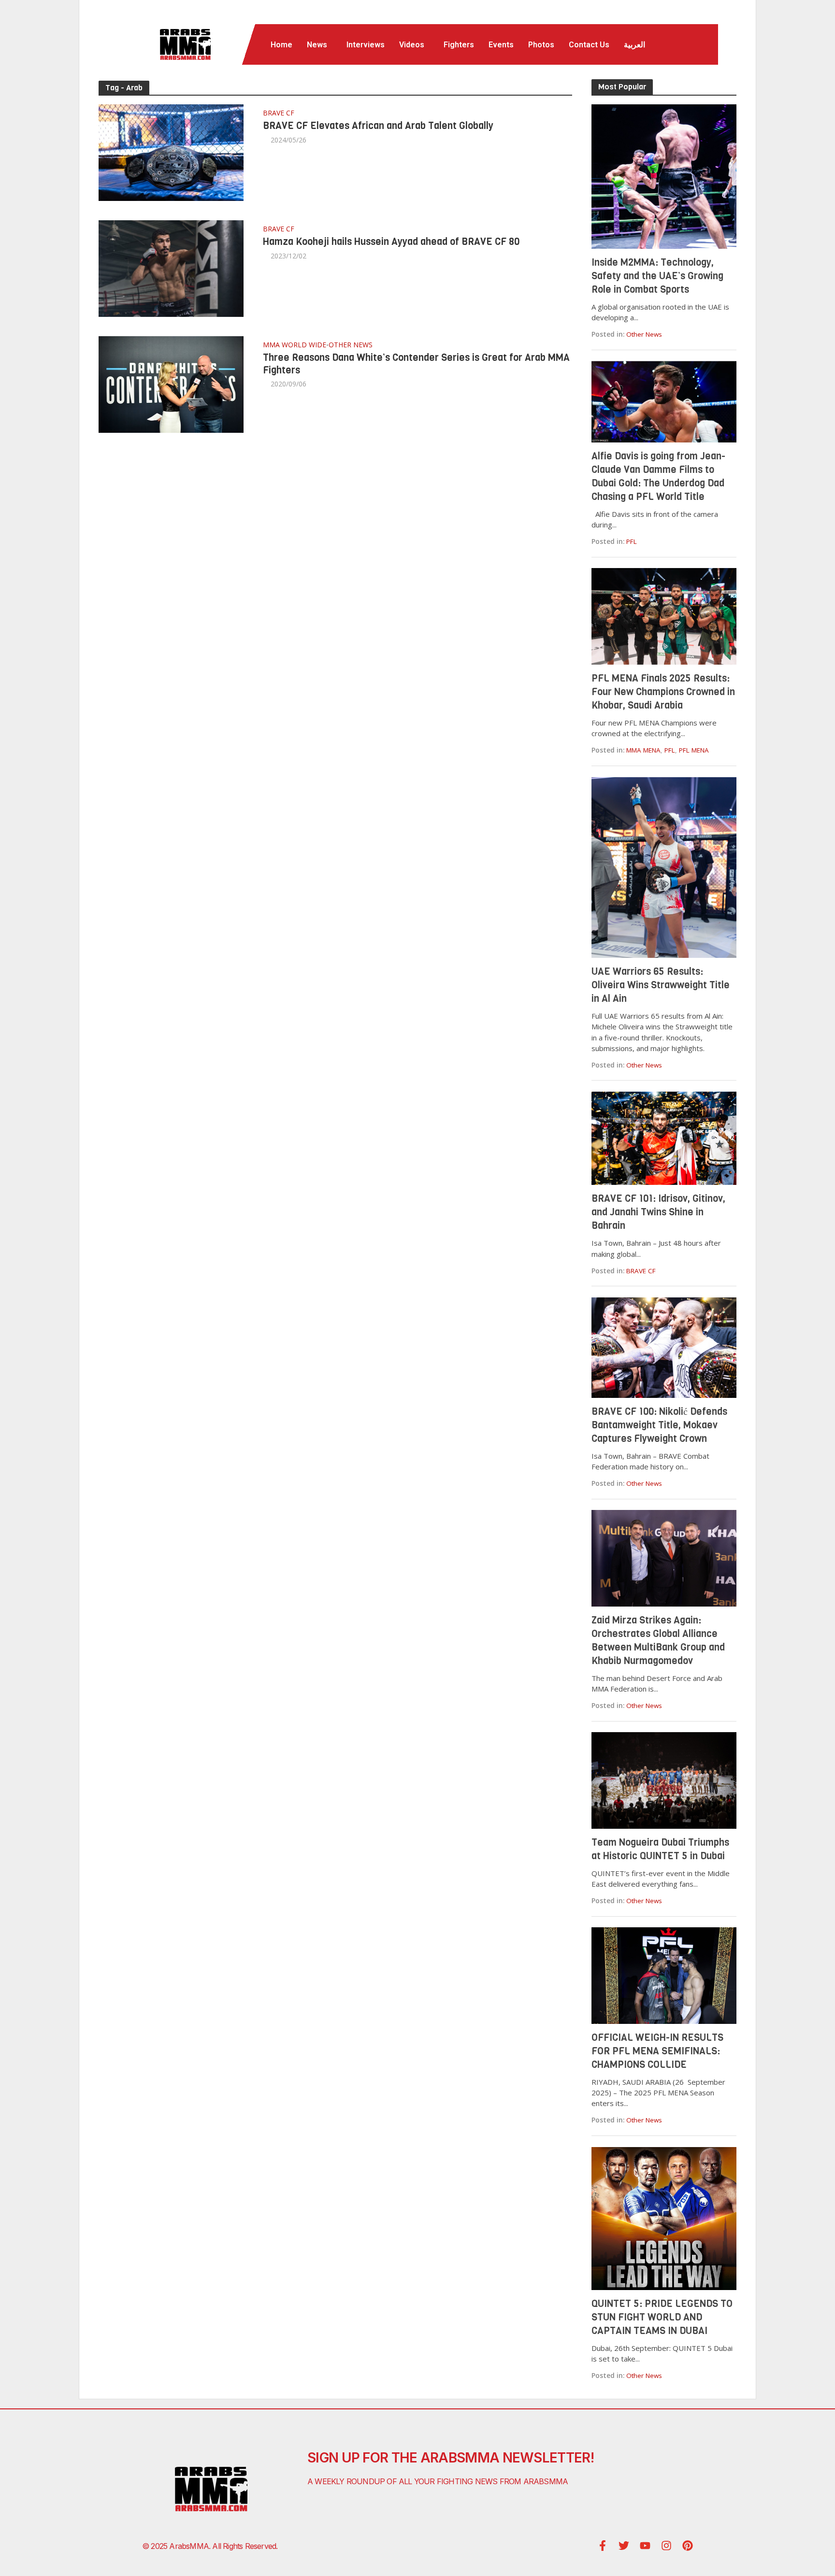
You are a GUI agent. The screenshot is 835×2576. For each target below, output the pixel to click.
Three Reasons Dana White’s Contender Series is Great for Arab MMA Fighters (416, 364)
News (317, 45)
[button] (319, 45)
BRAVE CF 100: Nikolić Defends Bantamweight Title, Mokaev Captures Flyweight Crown (659, 1425)
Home (281, 45)
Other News (351, 345)
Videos (412, 45)
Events (501, 45)
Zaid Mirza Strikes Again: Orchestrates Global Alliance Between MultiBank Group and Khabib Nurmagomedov (658, 1641)
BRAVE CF (279, 114)
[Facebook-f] (603, 2546)
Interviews (366, 45)
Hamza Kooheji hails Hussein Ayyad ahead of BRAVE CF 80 (391, 242)
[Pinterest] (688, 2546)
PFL (632, 541)
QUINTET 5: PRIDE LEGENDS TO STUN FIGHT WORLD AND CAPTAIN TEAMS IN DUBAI (662, 2317)
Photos (541, 45)
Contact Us (589, 45)
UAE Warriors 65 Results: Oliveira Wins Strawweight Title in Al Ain (661, 985)
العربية (634, 45)
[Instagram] (666, 2546)
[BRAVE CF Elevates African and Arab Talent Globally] (171, 152)
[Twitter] (624, 2546)
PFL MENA (694, 750)
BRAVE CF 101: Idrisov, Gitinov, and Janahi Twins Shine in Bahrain (658, 1212)
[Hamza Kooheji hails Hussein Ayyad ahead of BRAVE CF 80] (171, 267)
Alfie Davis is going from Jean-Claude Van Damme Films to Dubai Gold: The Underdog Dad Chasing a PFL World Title (658, 477)
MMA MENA (643, 750)
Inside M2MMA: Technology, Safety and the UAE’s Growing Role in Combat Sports (657, 276)
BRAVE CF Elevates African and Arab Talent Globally (378, 126)
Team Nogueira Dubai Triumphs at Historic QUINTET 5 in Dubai (660, 1849)
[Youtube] (645, 2546)
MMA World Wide (295, 345)
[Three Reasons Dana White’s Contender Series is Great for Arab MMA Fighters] (171, 383)
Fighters (459, 45)
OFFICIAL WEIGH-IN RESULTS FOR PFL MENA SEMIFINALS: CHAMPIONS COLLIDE (657, 2051)
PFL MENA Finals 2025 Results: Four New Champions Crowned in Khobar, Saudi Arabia (663, 692)
